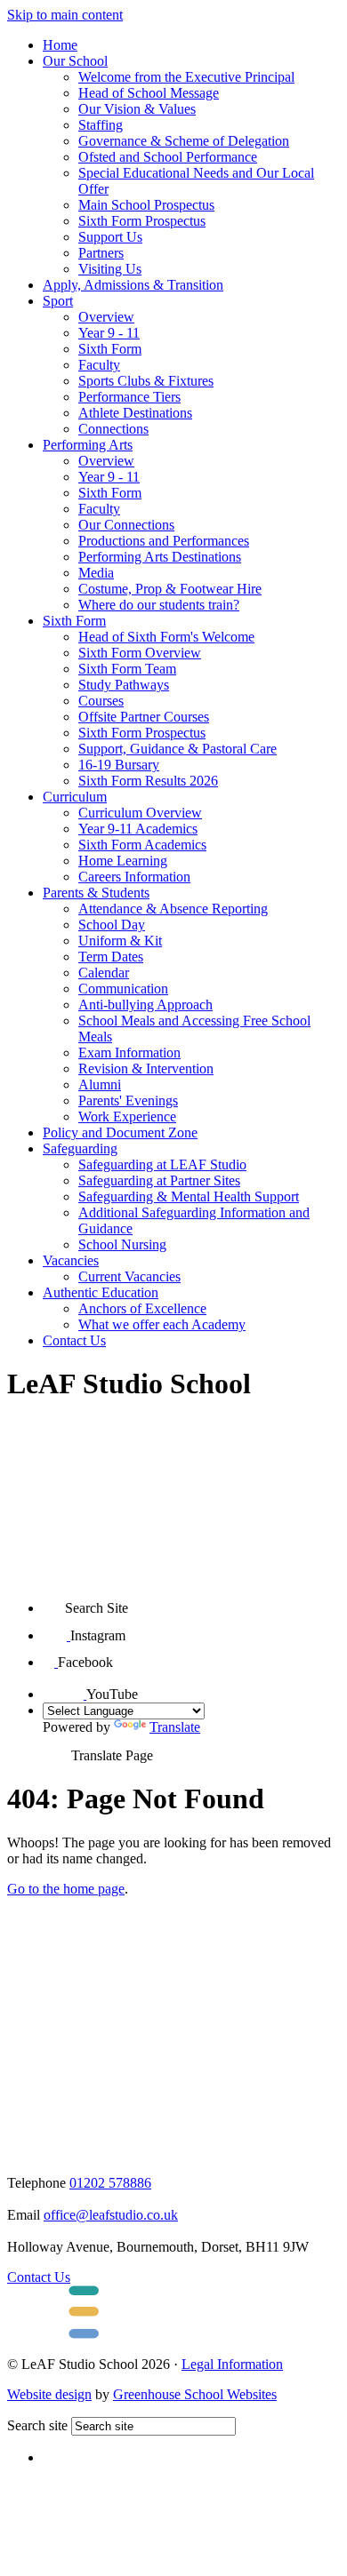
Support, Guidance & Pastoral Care (178, 749)
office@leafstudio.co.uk (111, 2215)
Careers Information (134, 877)
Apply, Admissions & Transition (133, 285)
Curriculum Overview (140, 813)
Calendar (104, 973)
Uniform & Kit (120, 941)
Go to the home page (66, 1889)
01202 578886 (110, 2183)
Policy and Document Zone (120, 1132)
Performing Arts (88, 445)
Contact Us (74, 1340)
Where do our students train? (159, 605)
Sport (58, 301)
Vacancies (71, 1260)
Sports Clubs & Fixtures (146, 381)
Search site (37, 2425)
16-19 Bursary (119, 765)
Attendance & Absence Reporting (173, 909)
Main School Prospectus (146, 205)
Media (96, 573)
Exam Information (129, 1053)
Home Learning (123, 861)
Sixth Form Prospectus (142, 221)
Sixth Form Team (127, 669)
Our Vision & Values (137, 109)
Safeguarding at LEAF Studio (162, 1164)
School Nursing (122, 1244)
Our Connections (126, 525)
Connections (113, 429)
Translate (175, 1727)
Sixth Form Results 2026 (148, 781)
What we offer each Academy (162, 1324)
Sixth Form (110, 349)
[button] (54, 1602)
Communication (123, 989)
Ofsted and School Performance (168, 157)
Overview (106, 317)
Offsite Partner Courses (144, 717)
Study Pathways (124, 685)
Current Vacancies (129, 1276)
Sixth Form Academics (142, 845)
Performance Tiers (129, 397)
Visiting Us (110, 269)
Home (60, 45)
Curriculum (75, 797)
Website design (49, 2394)
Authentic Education (101, 1292)
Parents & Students (96, 893)
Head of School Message (149, 93)
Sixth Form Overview (140, 653)
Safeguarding (80, 1148)
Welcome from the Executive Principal (186, 77)
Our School (75, 61)
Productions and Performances (164, 541)
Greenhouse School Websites (195, 2394)
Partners (101, 253)
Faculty (99, 365)
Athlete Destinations (135, 413)
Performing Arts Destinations (160, 557)
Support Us (110, 237)
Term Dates (111, 957)
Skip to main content (65, 15)
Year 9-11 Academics (138, 829)
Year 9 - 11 (109, 333)
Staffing (101, 125)
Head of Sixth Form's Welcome (166, 637)
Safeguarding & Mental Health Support (189, 1196)
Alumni (100, 1085)
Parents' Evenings (128, 1101)
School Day (112, 925)
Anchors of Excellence (142, 1308)
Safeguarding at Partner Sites (159, 1180)
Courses (101, 701)
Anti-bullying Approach (145, 1005)
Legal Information (232, 2364)
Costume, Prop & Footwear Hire (170, 589)
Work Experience (127, 1117)
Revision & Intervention (146, 1069)
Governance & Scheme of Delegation (184, 141)
